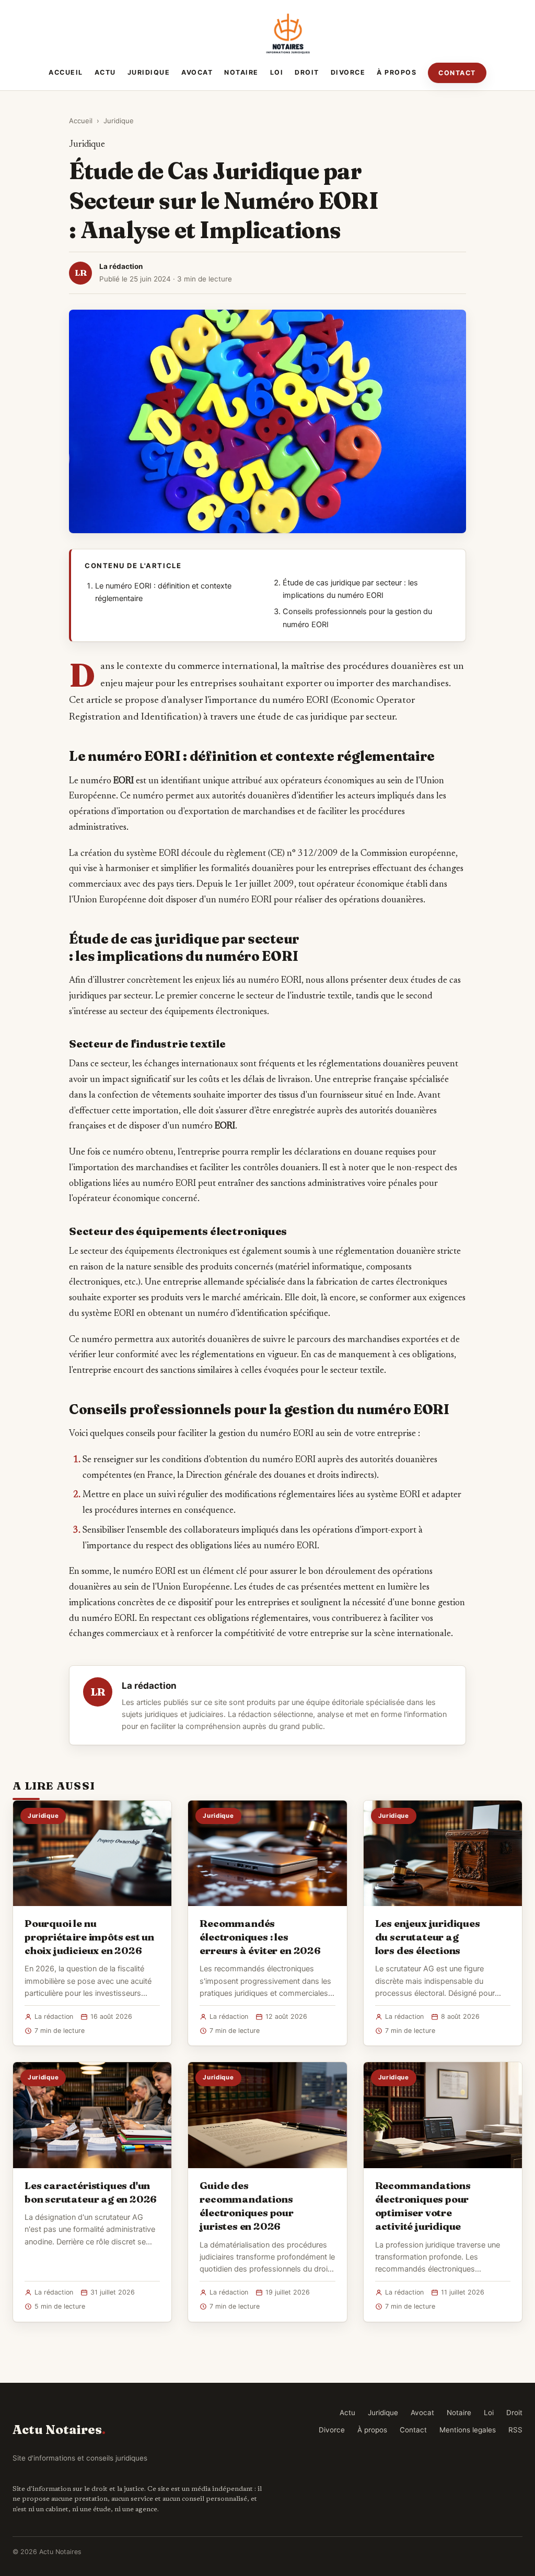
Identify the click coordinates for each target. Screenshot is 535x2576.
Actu (105, 72)
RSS (515, 2430)
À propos (397, 72)
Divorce (348, 72)
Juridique (149, 72)
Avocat (197, 72)
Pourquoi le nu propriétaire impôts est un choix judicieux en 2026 (89, 1937)
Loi (277, 72)
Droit (307, 72)
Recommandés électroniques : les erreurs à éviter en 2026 (260, 1937)
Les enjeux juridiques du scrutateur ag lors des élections (428, 1937)
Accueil (66, 72)
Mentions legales (468, 2430)
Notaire (241, 72)
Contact (457, 73)
